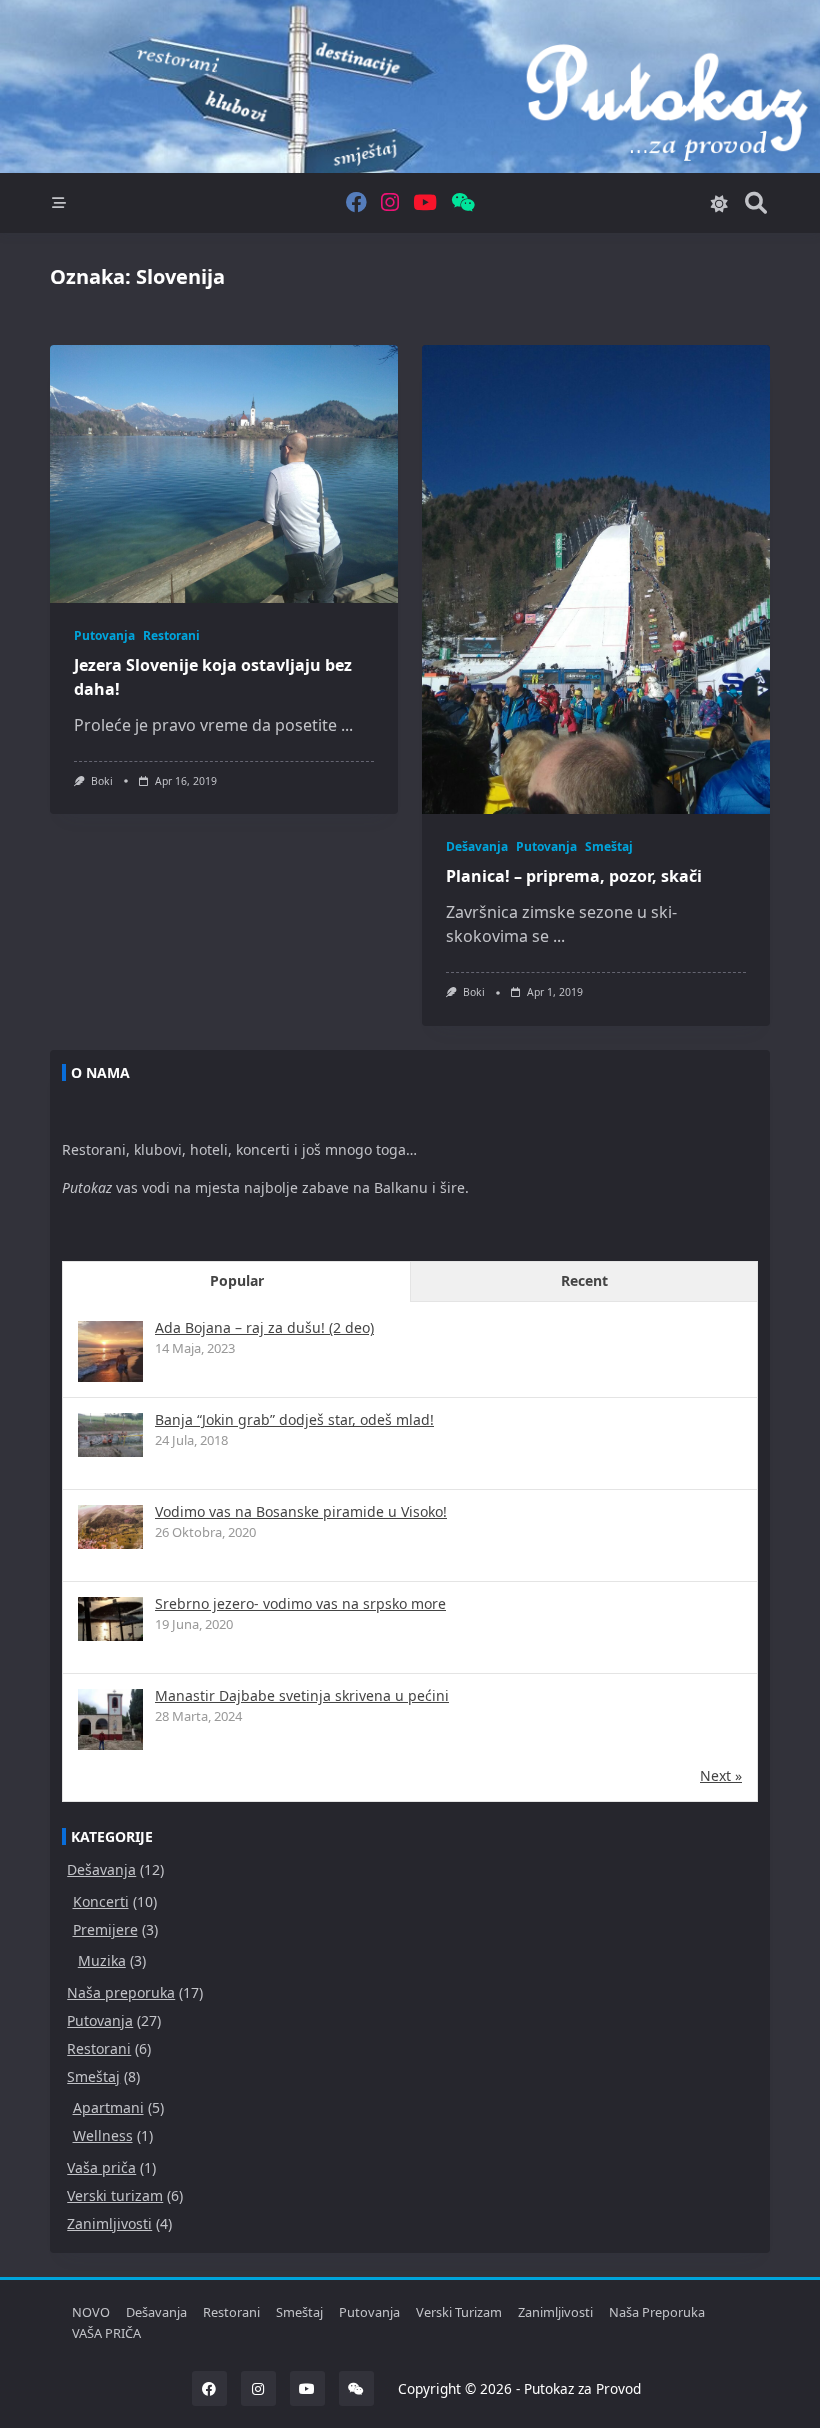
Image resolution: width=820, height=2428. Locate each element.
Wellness (103, 2135)
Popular (237, 1280)
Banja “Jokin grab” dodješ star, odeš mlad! (294, 1419)
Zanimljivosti (109, 2223)
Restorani (171, 635)
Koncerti (101, 1901)
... (347, 725)
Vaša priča (101, 2167)
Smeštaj (609, 846)
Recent (584, 1280)
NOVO (91, 2312)
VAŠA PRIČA (106, 2333)
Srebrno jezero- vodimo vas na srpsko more (300, 1603)
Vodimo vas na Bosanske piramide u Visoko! (301, 1511)
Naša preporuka (121, 1992)
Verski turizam (115, 2195)
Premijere (105, 1929)
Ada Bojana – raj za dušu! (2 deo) (264, 1327)
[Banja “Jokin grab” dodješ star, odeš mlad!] (110, 1434)
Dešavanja (477, 846)
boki (102, 781)
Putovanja (104, 635)
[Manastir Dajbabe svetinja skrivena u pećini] (110, 1721)
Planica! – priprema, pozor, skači (574, 876)
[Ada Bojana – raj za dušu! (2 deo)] (110, 1353)
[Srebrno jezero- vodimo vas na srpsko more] (110, 1618)
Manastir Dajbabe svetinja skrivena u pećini (302, 1695)
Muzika (102, 1960)
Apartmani (108, 2107)
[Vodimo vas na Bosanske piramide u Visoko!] (110, 1526)
